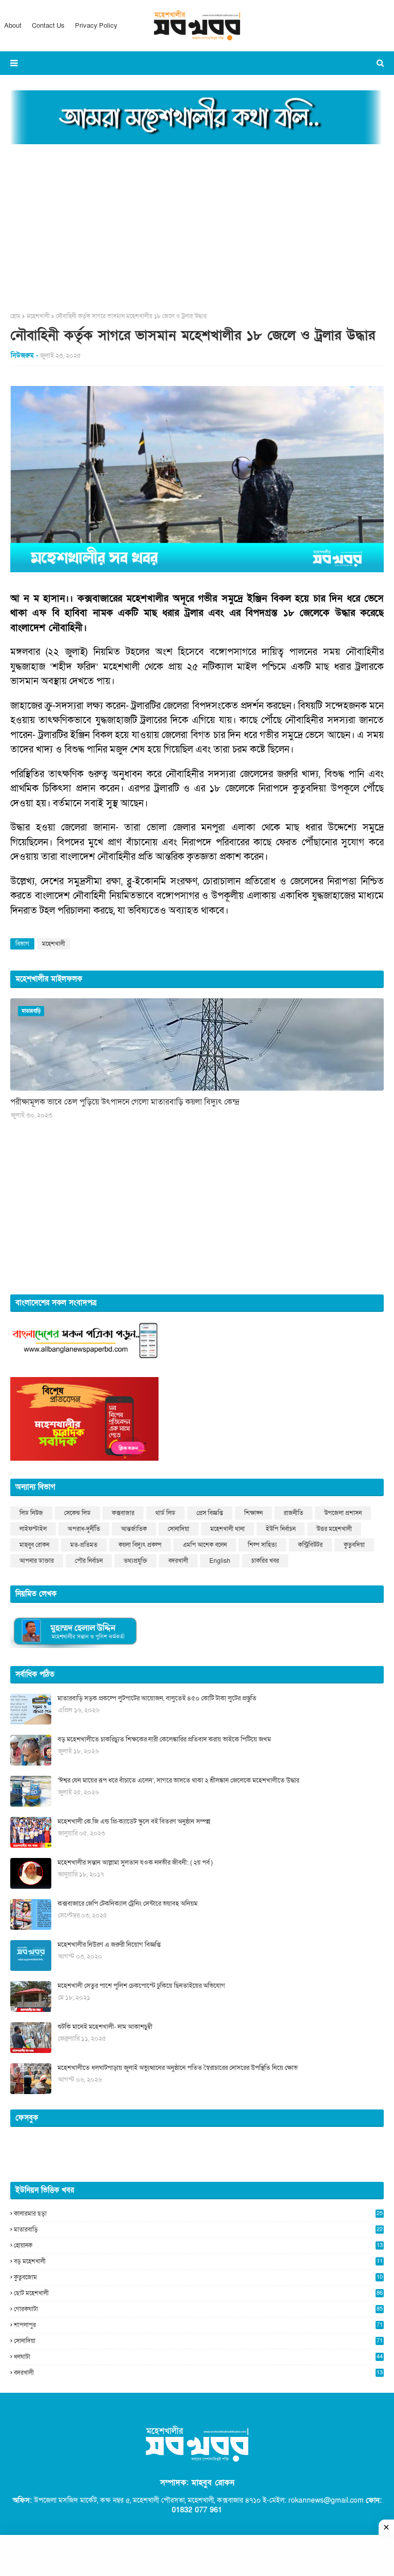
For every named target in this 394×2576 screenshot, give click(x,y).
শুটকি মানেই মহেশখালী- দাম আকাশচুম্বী (105, 2027)
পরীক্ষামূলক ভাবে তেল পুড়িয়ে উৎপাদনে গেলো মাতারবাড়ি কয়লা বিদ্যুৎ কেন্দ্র (125, 1102)
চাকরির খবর (265, 1561)
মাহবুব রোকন (34, 1545)
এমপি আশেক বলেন (205, 1545)
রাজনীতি (293, 1513)
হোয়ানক (198, 2245)
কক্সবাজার (123, 1513)
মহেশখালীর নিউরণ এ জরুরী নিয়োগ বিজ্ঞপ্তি (109, 1945)
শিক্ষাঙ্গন (253, 1513)
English (220, 1561)
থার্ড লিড (165, 1513)
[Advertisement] (197, 225)
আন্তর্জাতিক (134, 1529)
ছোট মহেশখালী (198, 2293)
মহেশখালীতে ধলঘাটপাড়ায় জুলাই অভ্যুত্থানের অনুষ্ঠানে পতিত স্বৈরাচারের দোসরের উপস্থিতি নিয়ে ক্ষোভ (178, 2068)
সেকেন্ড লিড (77, 1513)
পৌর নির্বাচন (89, 1561)
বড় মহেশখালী (198, 2261)
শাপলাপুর (198, 2325)
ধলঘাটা (198, 2357)
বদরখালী (178, 1561)
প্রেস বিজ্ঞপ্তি (210, 1513)
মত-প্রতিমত (84, 1545)
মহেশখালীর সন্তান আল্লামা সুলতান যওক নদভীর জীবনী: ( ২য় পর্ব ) (135, 1863)
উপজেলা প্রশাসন (343, 1513)
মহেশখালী (38, 316)
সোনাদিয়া (179, 1529)
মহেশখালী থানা (228, 1529)
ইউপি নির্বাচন (281, 1529)
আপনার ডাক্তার (37, 1561)
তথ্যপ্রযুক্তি (135, 1561)
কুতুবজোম (198, 2277)
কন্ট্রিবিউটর (310, 1545)
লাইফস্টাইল (33, 1529)
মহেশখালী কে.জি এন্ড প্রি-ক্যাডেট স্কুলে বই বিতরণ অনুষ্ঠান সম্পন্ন (134, 1822)
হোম (15, 316)
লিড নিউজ (31, 1513)
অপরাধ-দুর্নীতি (84, 1529)
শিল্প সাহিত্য (262, 1545)
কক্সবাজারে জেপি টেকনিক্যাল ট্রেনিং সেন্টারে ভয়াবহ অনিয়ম (127, 1904)
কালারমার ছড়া (198, 2214)
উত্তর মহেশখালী (334, 1529)
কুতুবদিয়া (354, 1545)
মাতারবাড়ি (198, 2230)
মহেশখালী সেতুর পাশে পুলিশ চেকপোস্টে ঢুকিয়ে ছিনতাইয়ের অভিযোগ (141, 1986)
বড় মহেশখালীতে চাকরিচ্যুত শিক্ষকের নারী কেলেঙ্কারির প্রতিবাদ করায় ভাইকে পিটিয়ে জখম (164, 1739)
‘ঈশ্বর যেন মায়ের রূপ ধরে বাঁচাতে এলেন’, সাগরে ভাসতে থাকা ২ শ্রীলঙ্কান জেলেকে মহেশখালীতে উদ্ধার (178, 1780)
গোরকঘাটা (198, 2309)
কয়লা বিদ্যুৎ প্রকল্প (140, 1545)
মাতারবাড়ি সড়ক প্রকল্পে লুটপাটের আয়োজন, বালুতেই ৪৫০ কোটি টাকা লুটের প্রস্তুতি (157, 1698)
